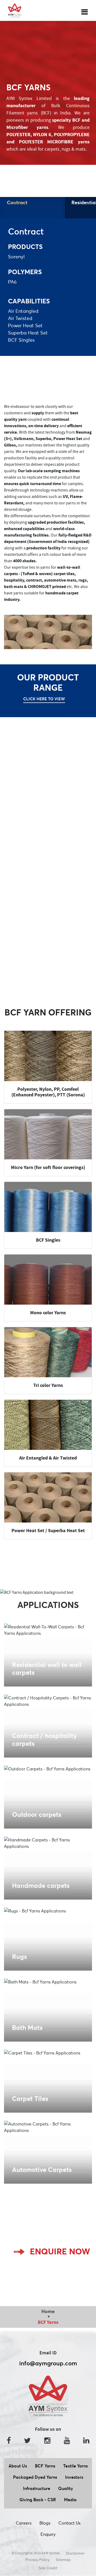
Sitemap (63, 2560)
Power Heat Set (25, 325)
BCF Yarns (45, 2466)
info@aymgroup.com (48, 2363)
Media (70, 2500)
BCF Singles (21, 340)
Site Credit (48, 2568)
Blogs (45, 2523)
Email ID (48, 2353)
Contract (17, 202)
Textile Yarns (75, 2466)
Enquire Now (60, 2251)
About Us (18, 2466)
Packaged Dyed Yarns (35, 2477)
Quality (66, 2488)
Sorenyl (16, 257)
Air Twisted (20, 318)
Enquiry (48, 2534)
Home (48, 2311)
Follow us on (48, 2429)
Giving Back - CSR (38, 2500)
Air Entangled (23, 311)
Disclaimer (75, 2553)
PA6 (12, 282)
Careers (24, 2523)
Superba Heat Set (28, 333)
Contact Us (69, 2523)
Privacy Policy (37, 2560)
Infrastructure (37, 2488)
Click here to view (44, 699)
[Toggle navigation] (85, 10)
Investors (74, 2477)
